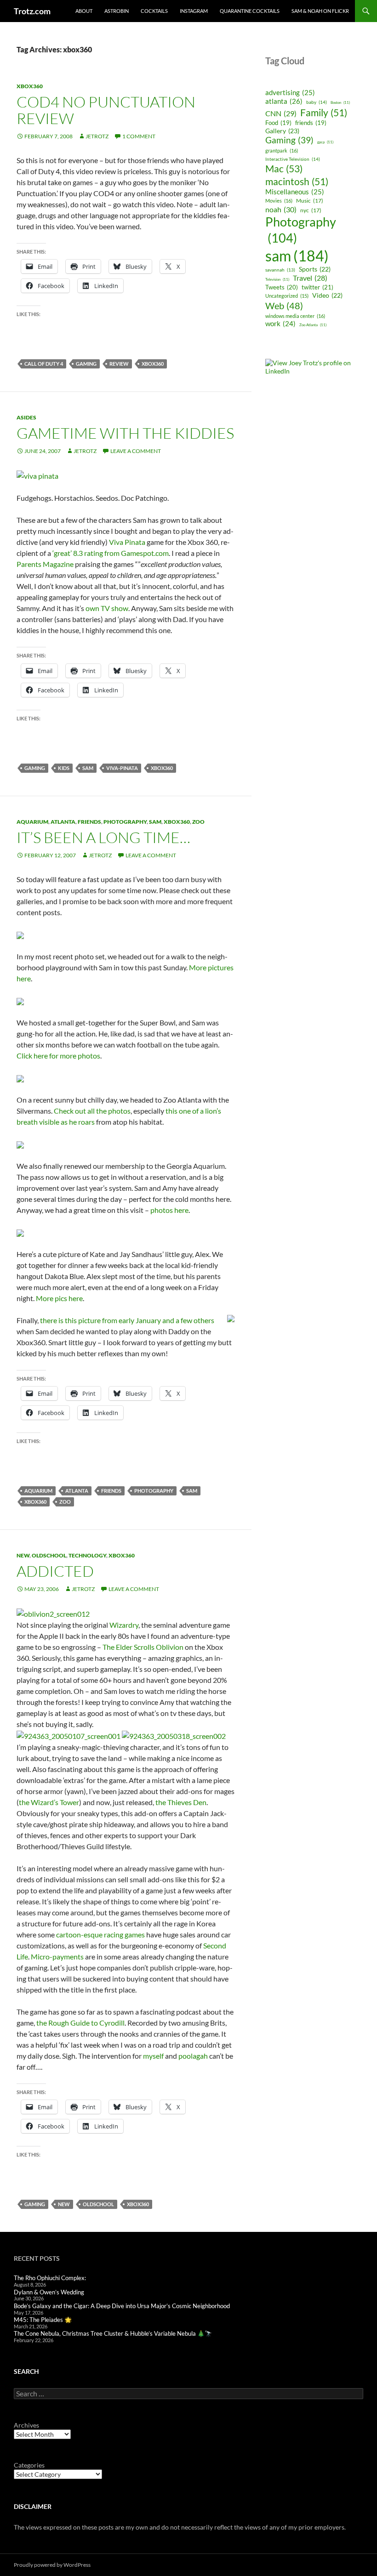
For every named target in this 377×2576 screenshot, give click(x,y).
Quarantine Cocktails (250, 11)
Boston (340, 102)
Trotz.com (32, 11)
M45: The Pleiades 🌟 (43, 2320)
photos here (169, 1210)
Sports (315, 269)
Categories (29, 2465)
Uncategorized (287, 296)
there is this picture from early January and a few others (127, 1320)
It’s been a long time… (103, 837)
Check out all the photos (92, 1111)
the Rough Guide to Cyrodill (80, 2023)
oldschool (49, 1555)
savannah (280, 270)
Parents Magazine (45, 564)
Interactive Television (293, 159)
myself (153, 2056)
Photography (125, 822)
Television (277, 279)
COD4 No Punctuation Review (106, 110)
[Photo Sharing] (37, 475)
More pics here (59, 1298)
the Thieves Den (181, 1802)
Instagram (194, 11)
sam (88, 768)
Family (324, 112)
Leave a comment (136, 451)
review (119, 364)
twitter (317, 287)
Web (284, 306)
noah (281, 209)
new (23, 1555)
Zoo (198, 822)
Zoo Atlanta (313, 325)
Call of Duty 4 (44, 364)
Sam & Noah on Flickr (320, 11)
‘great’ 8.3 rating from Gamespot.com (111, 553)
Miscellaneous (295, 192)
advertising (290, 92)
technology (87, 1555)
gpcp (325, 142)
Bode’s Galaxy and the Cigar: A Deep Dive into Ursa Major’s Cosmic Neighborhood (122, 2306)
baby (317, 102)
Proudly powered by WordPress (52, 2565)
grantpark (282, 150)
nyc (311, 210)
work (280, 324)
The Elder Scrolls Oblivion (143, 1647)
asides (26, 417)
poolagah (193, 2056)
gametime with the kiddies (125, 433)
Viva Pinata (127, 542)
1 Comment (139, 136)
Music (310, 201)
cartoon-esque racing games (100, 1934)
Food (278, 123)
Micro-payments (57, 1956)
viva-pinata (122, 768)
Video (327, 295)
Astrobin (117, 11)
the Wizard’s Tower (49, 1802)
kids (64, 768)
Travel (310, 278)
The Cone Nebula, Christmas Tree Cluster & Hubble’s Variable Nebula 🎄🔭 (113, 2333)
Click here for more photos (58, 1056)
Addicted (55, 1571)
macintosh (297, 181)
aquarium (32, 822)
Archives (26, 2425)
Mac (284, 169)
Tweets (282, 287)
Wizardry (124, 1625)
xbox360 (30, 86)
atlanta (63, 822)
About (84, 11)
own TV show (107, 608)
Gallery (282, 131)
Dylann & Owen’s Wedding (49, 2292)
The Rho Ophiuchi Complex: (50, 2278)
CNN (281, 113)
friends (89, 822)
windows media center (295, 316)
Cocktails (154, 11)
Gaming (86, 364)
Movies (279, 201)
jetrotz (97, 136)
